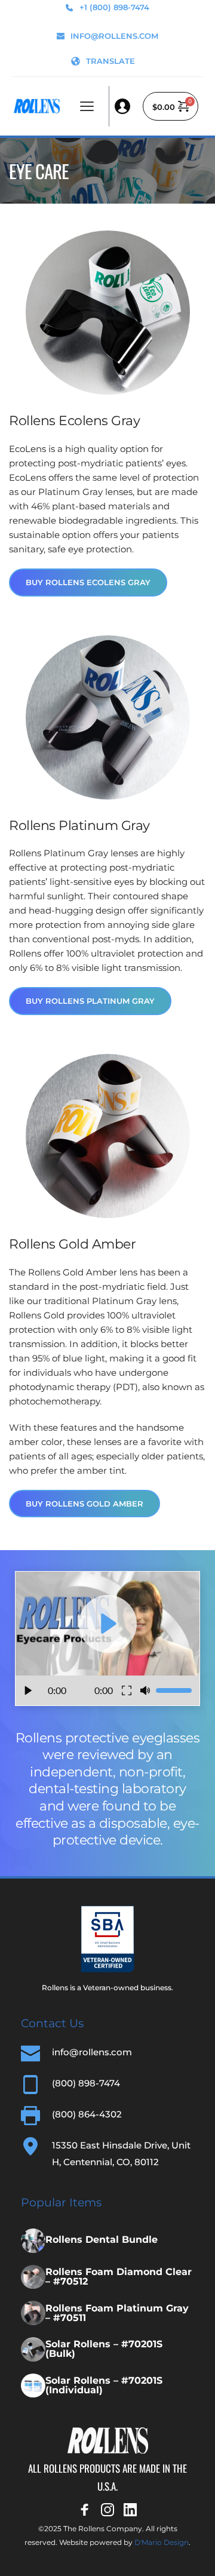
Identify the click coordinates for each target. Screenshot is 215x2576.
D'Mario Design (162, 2542)
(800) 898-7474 (86, 2083)
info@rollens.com (92, 2052)
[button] (87, 106)
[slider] (174, 1690)
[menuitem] (103, 61)
